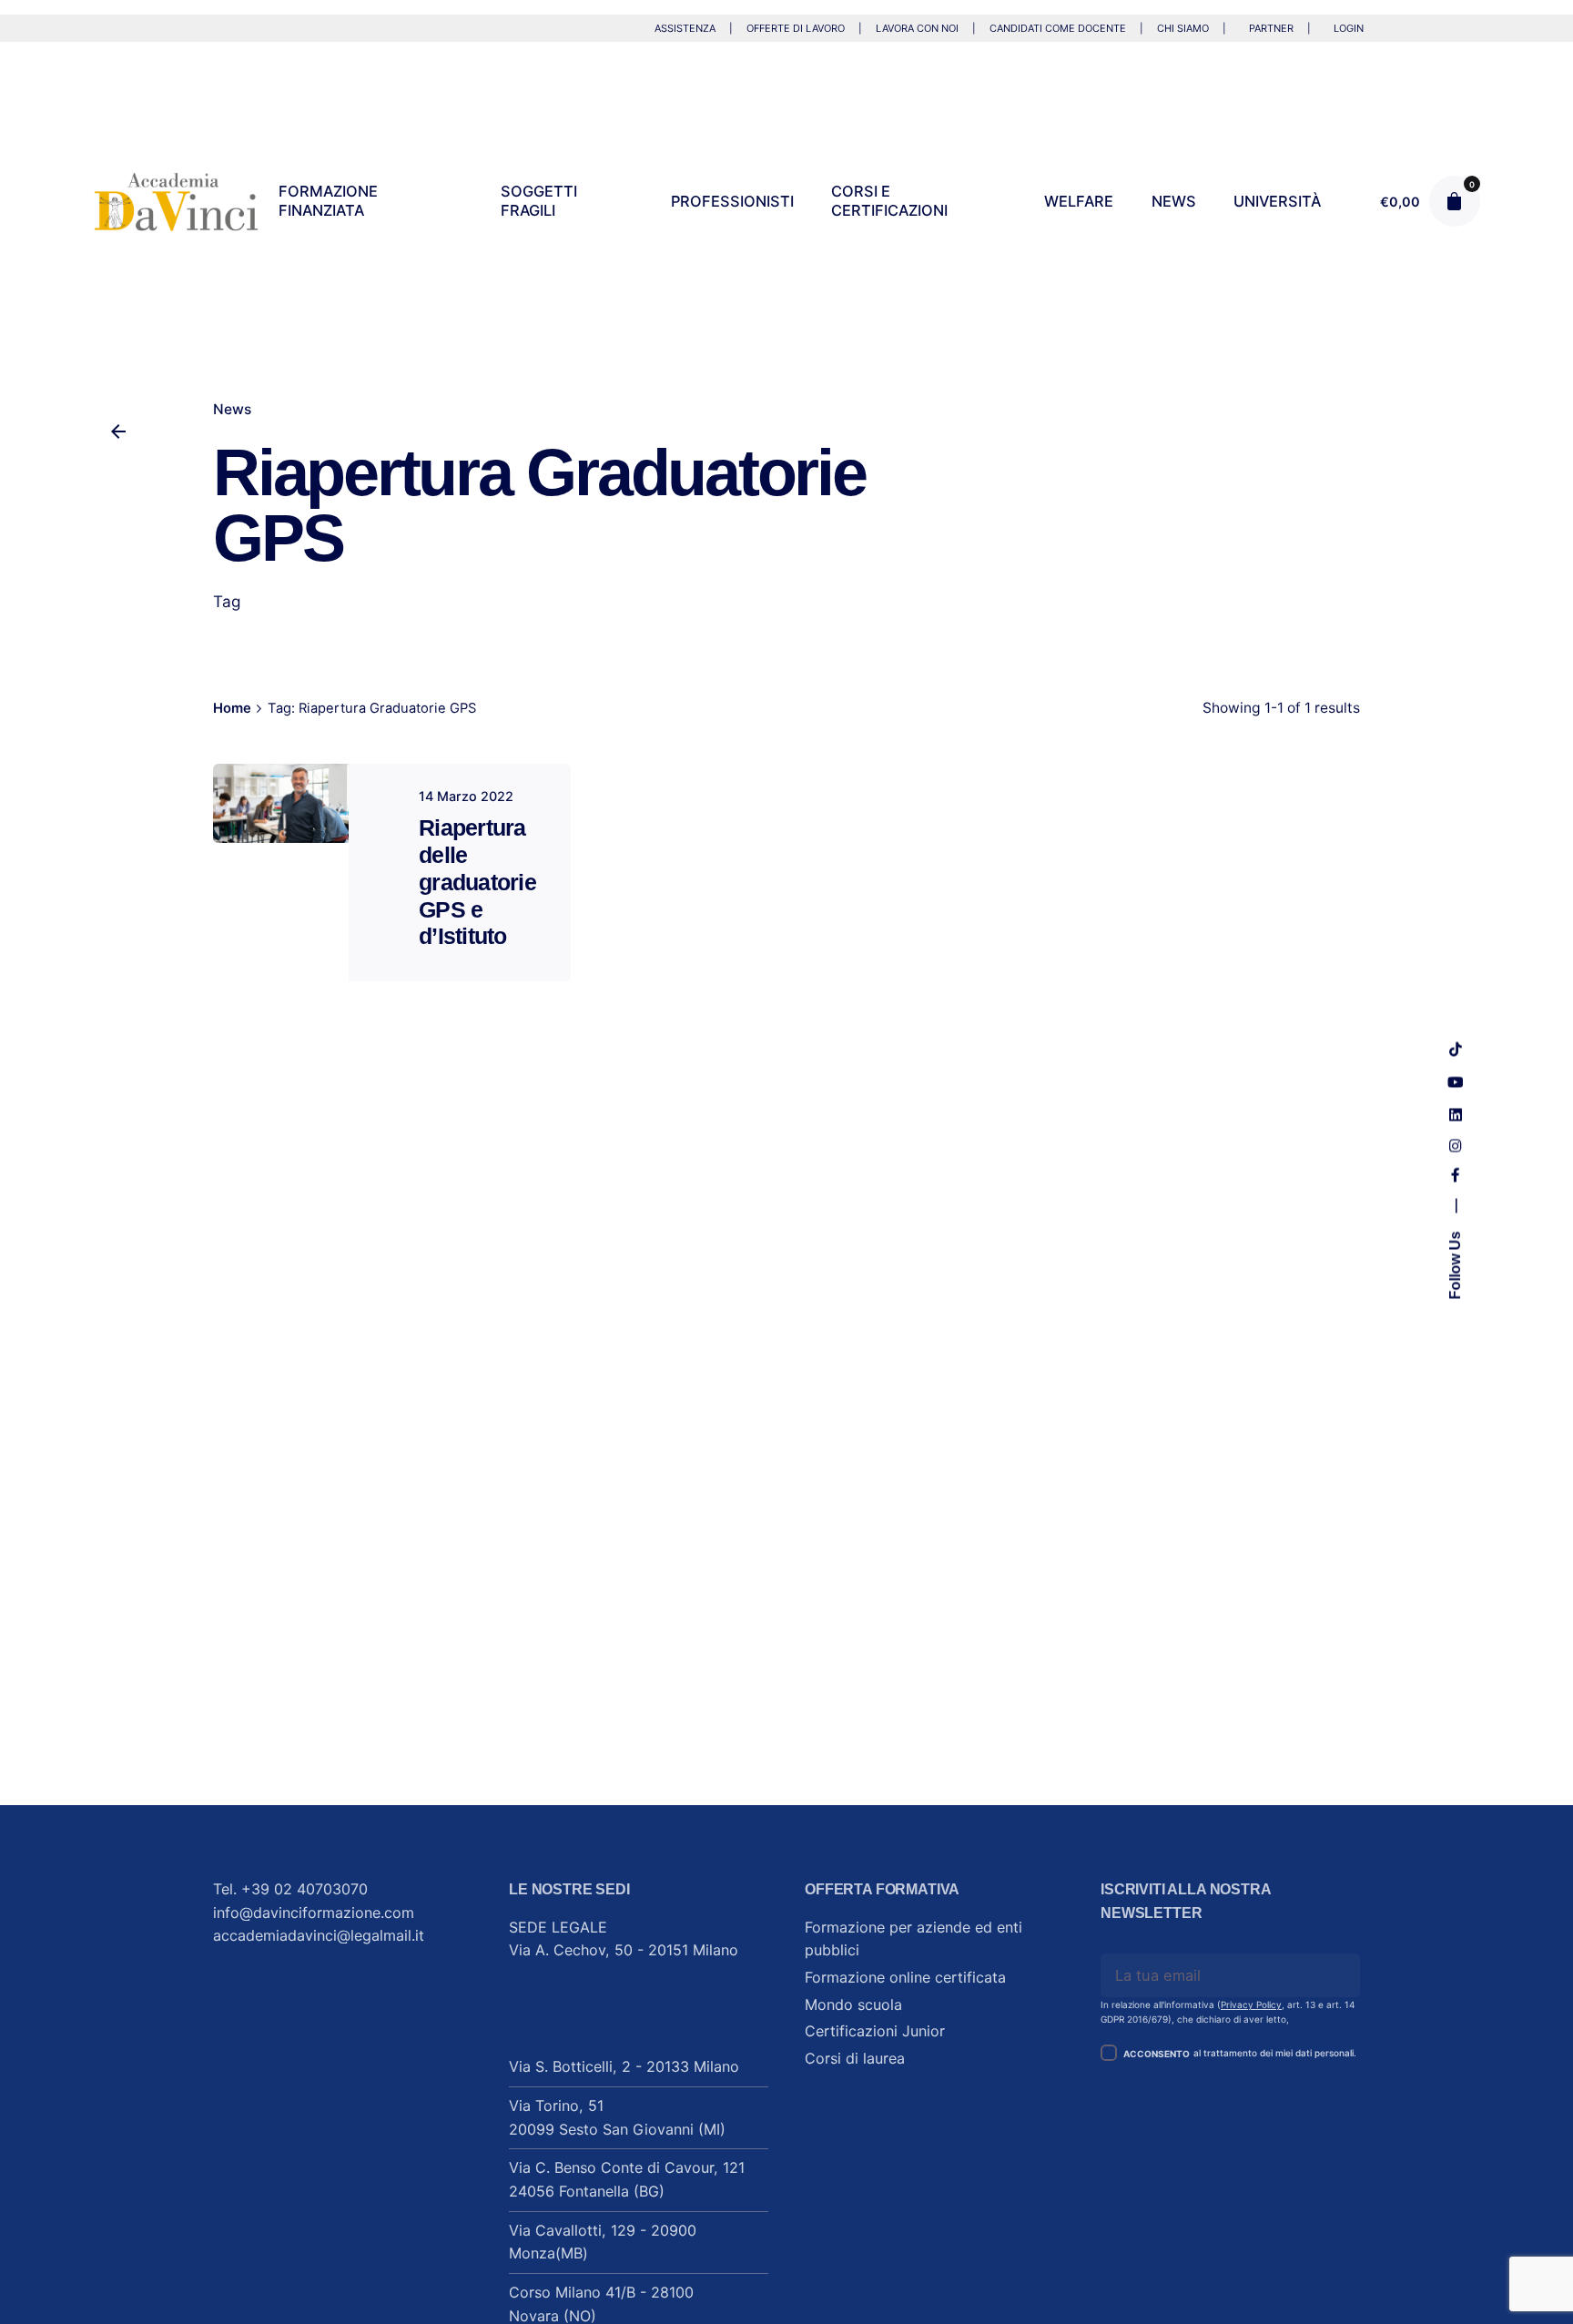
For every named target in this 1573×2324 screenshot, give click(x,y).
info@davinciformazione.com (314, 1913)
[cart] (1455, 201)
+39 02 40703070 (304, 1889)
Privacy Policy (1251, 2004)
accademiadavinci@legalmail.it (319, 1935)
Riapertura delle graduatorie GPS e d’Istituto (477, 882)
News (232, 409)
